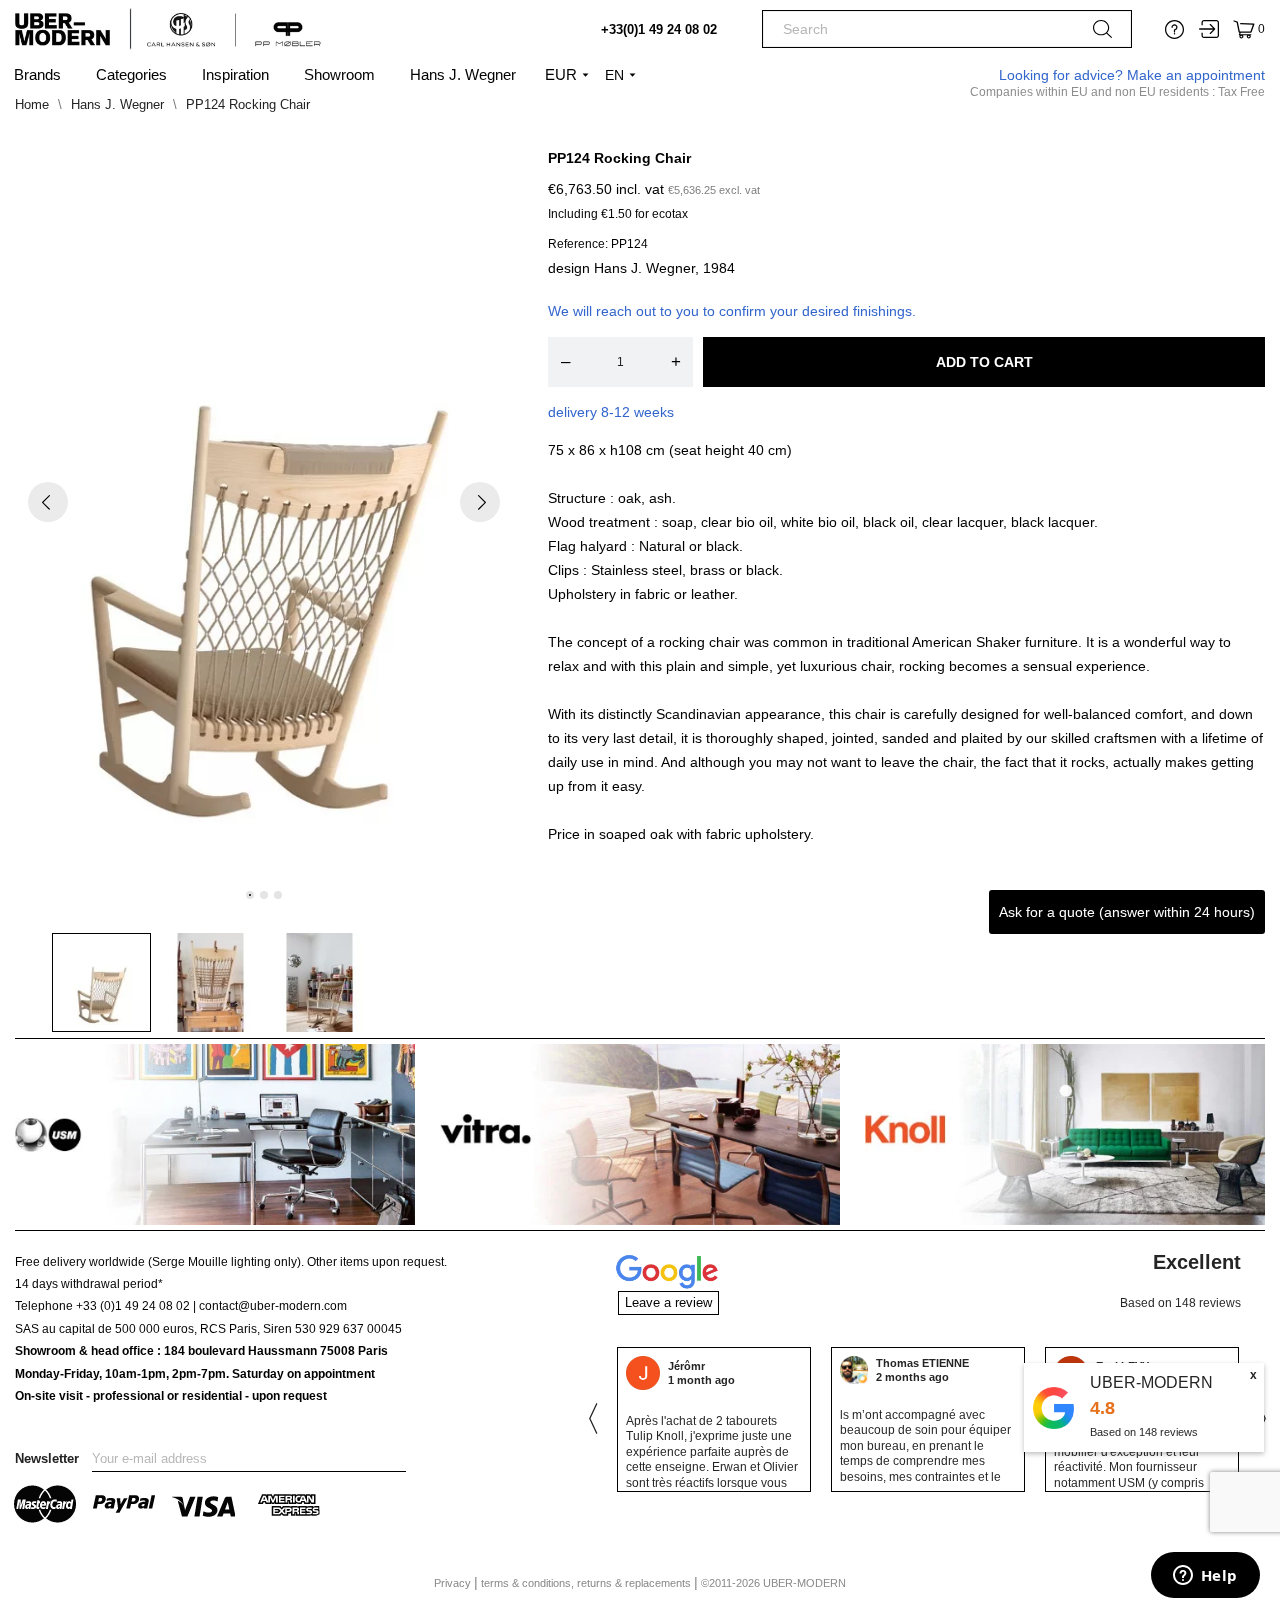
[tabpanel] (264, 519)
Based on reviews (1144, 1432)
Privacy (454, 1583)
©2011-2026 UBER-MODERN (773, 1583)
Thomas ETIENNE (922, 1363)
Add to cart (984, 362)
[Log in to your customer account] (1209, 29)
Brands (37, 74)
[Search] (1102, 33)
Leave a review (668, 1302)
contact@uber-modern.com (273, 1306)
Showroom (339, 74)
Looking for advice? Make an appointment (1132, 75)
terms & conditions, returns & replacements (587, 1583)
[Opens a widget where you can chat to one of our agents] (1205, 1577)
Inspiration (235, 74)
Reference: (578, 244)
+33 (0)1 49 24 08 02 (133, 1306)
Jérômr (686, 1366)
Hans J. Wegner (463, 74)
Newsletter (47, 1458)
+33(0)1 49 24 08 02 (659, 29)
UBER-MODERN (1151, 1382)
